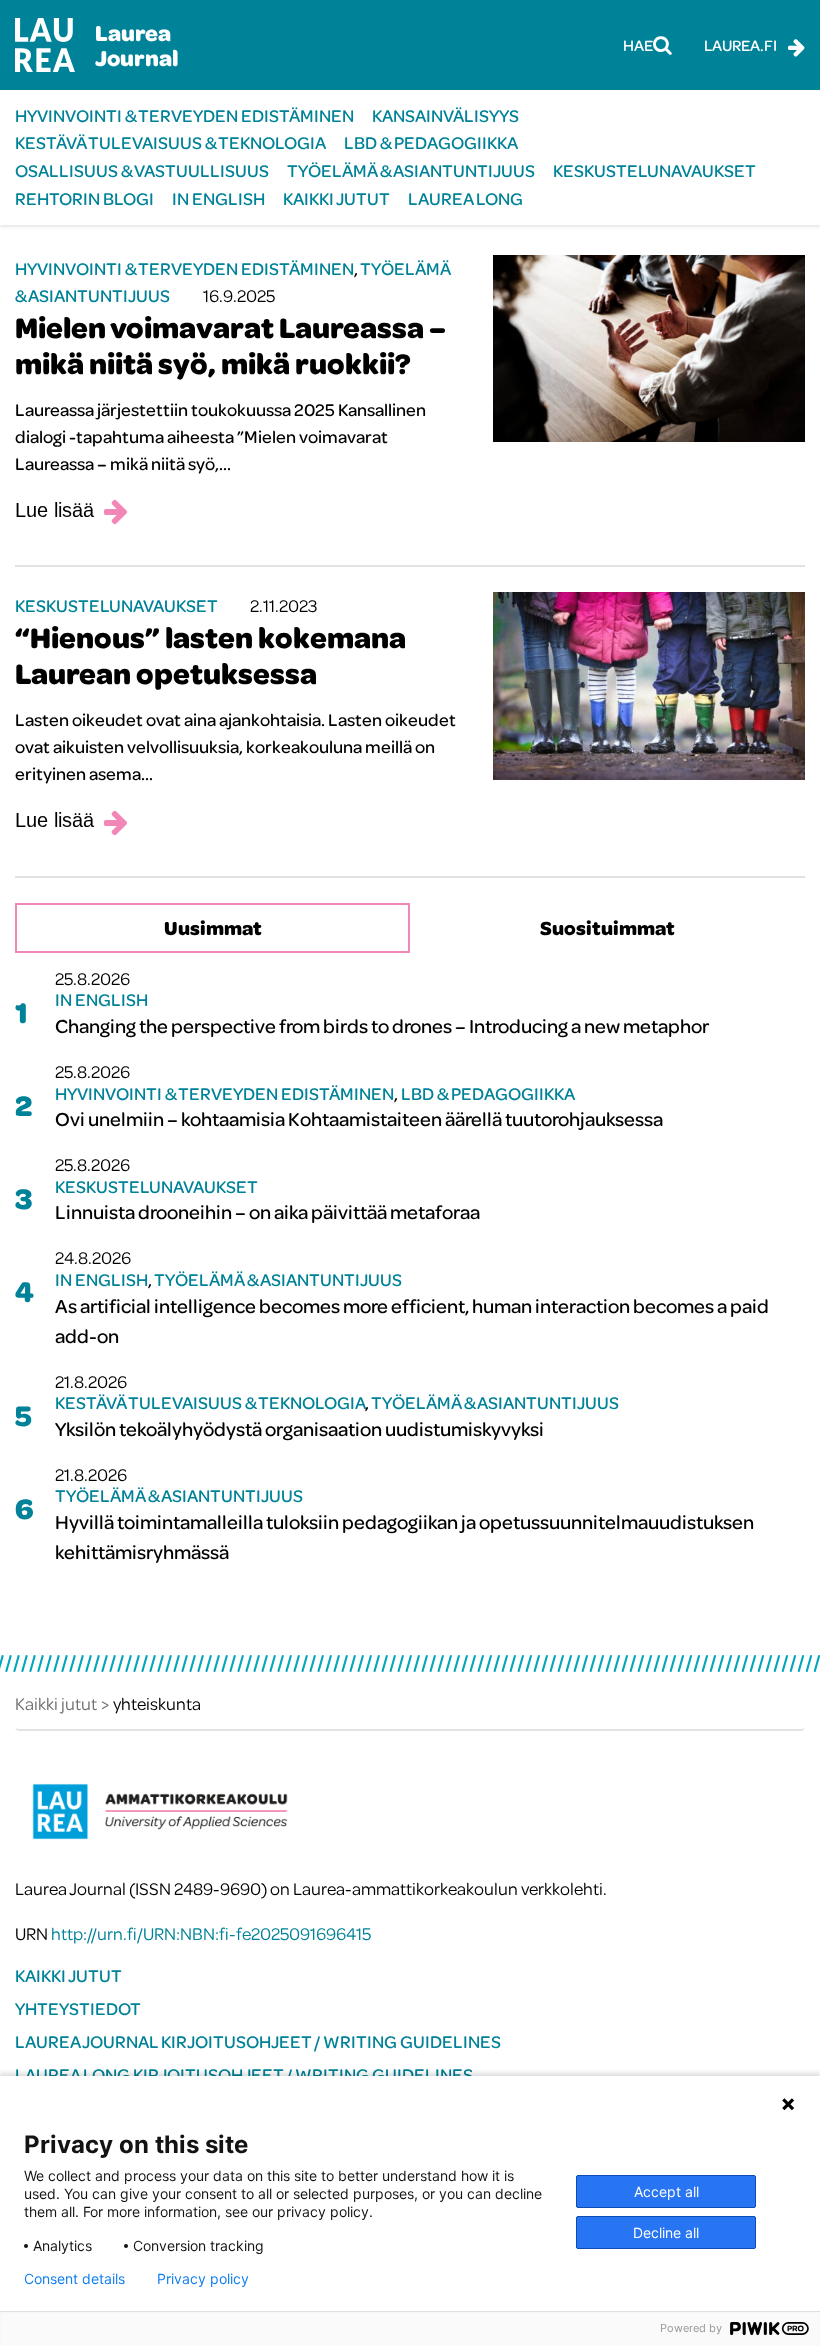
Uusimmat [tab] (213, 927)
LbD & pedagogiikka (431, 142)
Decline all (666, 2232)
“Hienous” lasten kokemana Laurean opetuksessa (210, 655)
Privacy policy (203, 2279)
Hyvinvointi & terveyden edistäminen (184, 115)
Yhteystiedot (78, 2008)
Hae (638, 45)
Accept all (666, 2191)
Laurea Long (465, 198)
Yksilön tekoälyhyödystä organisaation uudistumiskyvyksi (299, 1428)
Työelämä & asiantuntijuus (411, 170)
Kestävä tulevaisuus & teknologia (170, 142)
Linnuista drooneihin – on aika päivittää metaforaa (267, 1211)
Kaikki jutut (336, 198)
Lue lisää (54, 510)
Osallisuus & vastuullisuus (142, 170)
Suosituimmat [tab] (607, 927)
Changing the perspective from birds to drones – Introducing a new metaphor (382, 1025)
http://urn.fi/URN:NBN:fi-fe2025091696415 (211, 1933)
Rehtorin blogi (84, 198)
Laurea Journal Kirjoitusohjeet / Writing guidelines (258, 2041)
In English (218, 198)
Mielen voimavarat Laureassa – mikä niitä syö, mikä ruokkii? (230, 345)
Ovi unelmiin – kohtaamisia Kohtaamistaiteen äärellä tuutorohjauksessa (359, 1118)
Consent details (74, 2279)
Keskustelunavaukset (654, 170)
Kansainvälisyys (445, 115)
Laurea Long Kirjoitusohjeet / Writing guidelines (244, 2074)
